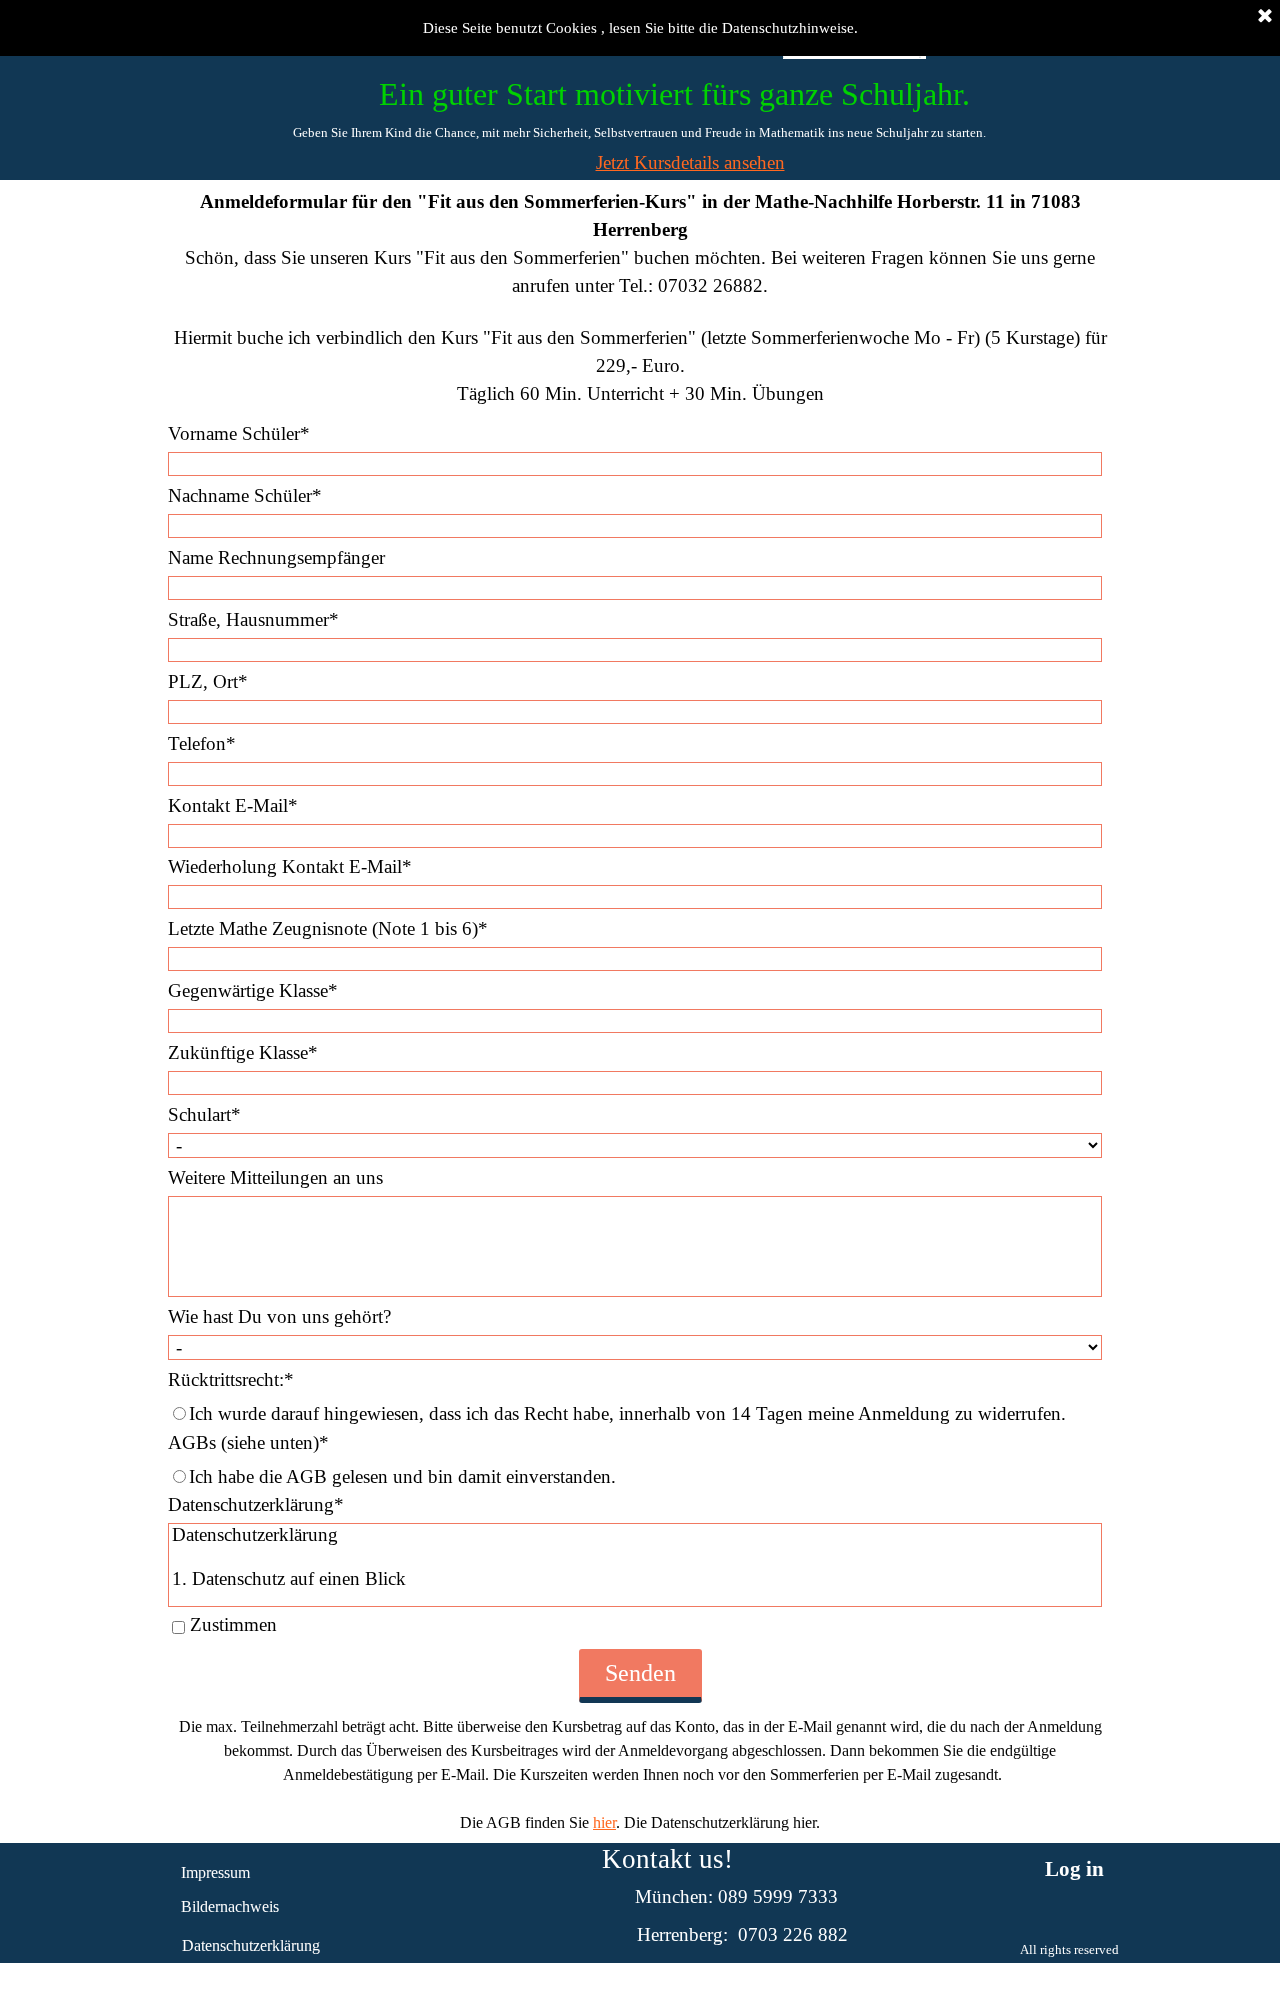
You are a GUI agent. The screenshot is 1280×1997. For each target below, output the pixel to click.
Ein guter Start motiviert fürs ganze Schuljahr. (674, 94)
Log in (1074, 1869)
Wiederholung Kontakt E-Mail (290, 866)
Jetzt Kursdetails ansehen (690, 162)
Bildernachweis (230, 1906)
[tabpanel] (639, 132)
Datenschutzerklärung (251, 1945)
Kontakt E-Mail (233, 805)
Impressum (215, 1872)
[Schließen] (1265, 17)
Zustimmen (233, 1624)
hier (604, 1822)
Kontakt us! (667, 1859)
